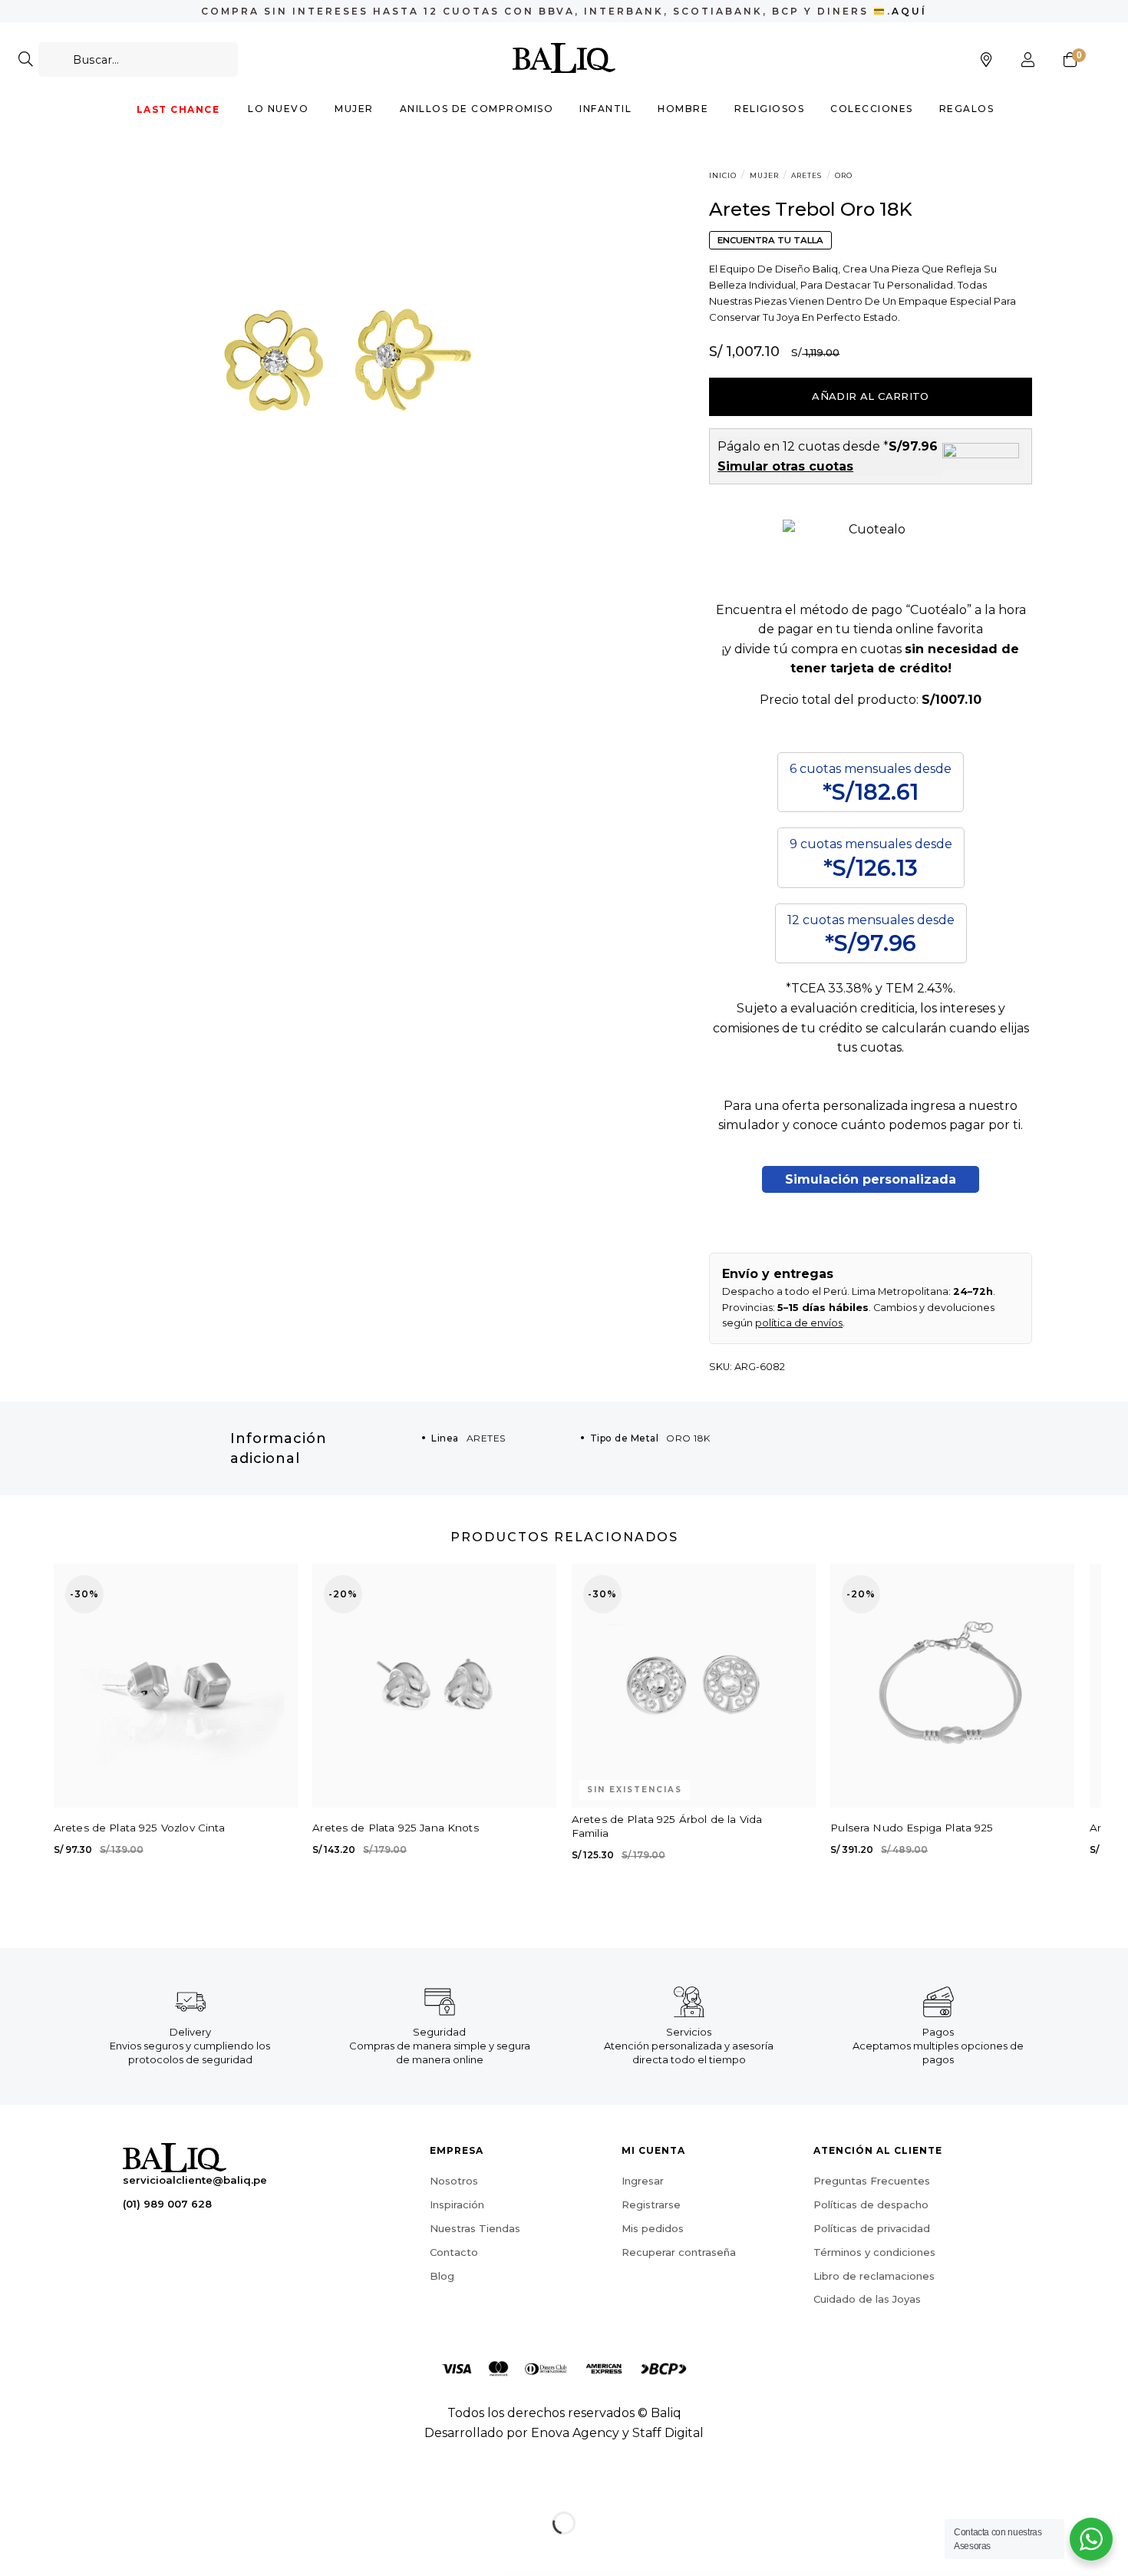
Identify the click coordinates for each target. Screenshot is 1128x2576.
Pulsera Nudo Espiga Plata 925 (912, 1828)
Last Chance (178, 109)
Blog (442, 2276)
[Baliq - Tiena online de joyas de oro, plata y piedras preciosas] (564, 58)
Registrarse (651, 2204)
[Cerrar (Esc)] (15, 2484)
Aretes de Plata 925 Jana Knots (396, 1828)
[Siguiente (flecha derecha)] (60, 2550)
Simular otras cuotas (785, 466)
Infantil (605, 109)
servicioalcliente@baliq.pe (195, 2180)
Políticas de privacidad (872, 2228)
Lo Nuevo (278, 109)
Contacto (454, 2252)
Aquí (909, 11)
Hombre (683, 109)
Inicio (723, 175)
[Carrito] (1070, 60)
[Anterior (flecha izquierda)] (15, 2550)
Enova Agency (575, 2433)
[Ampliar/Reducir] (60, 2484)
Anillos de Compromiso (477, 109)
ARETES (806, 175)
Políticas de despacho (871, 2204)
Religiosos (769, 109)
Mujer (354, 109)
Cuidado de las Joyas (867, 2299)
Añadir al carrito (871, 396)
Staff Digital (668, 2433)
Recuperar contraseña (679, 2252)
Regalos (967, 109)
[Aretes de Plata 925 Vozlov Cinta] (176, 1686)
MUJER (764, 175)
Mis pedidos (653, 2228)
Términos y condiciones (874, 2252)
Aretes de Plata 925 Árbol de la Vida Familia (667, 1826)
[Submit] (26, 59)
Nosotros (454, 2181)
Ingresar (643, 2181)
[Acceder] (1028, 60)
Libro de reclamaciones (874, 2276)
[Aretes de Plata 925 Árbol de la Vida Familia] (694, 1686)
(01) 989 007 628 (167, 2204)
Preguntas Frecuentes (872, 2181)
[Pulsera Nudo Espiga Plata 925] (952, 1686)
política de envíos (799, 1323)
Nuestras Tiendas (475, 2228)
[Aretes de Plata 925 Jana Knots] (434, 1686)
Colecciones (872, 109)
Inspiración (457, 2204)
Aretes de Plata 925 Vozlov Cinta (140, 1828)
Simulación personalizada (871, 1179)
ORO (844, 175)
